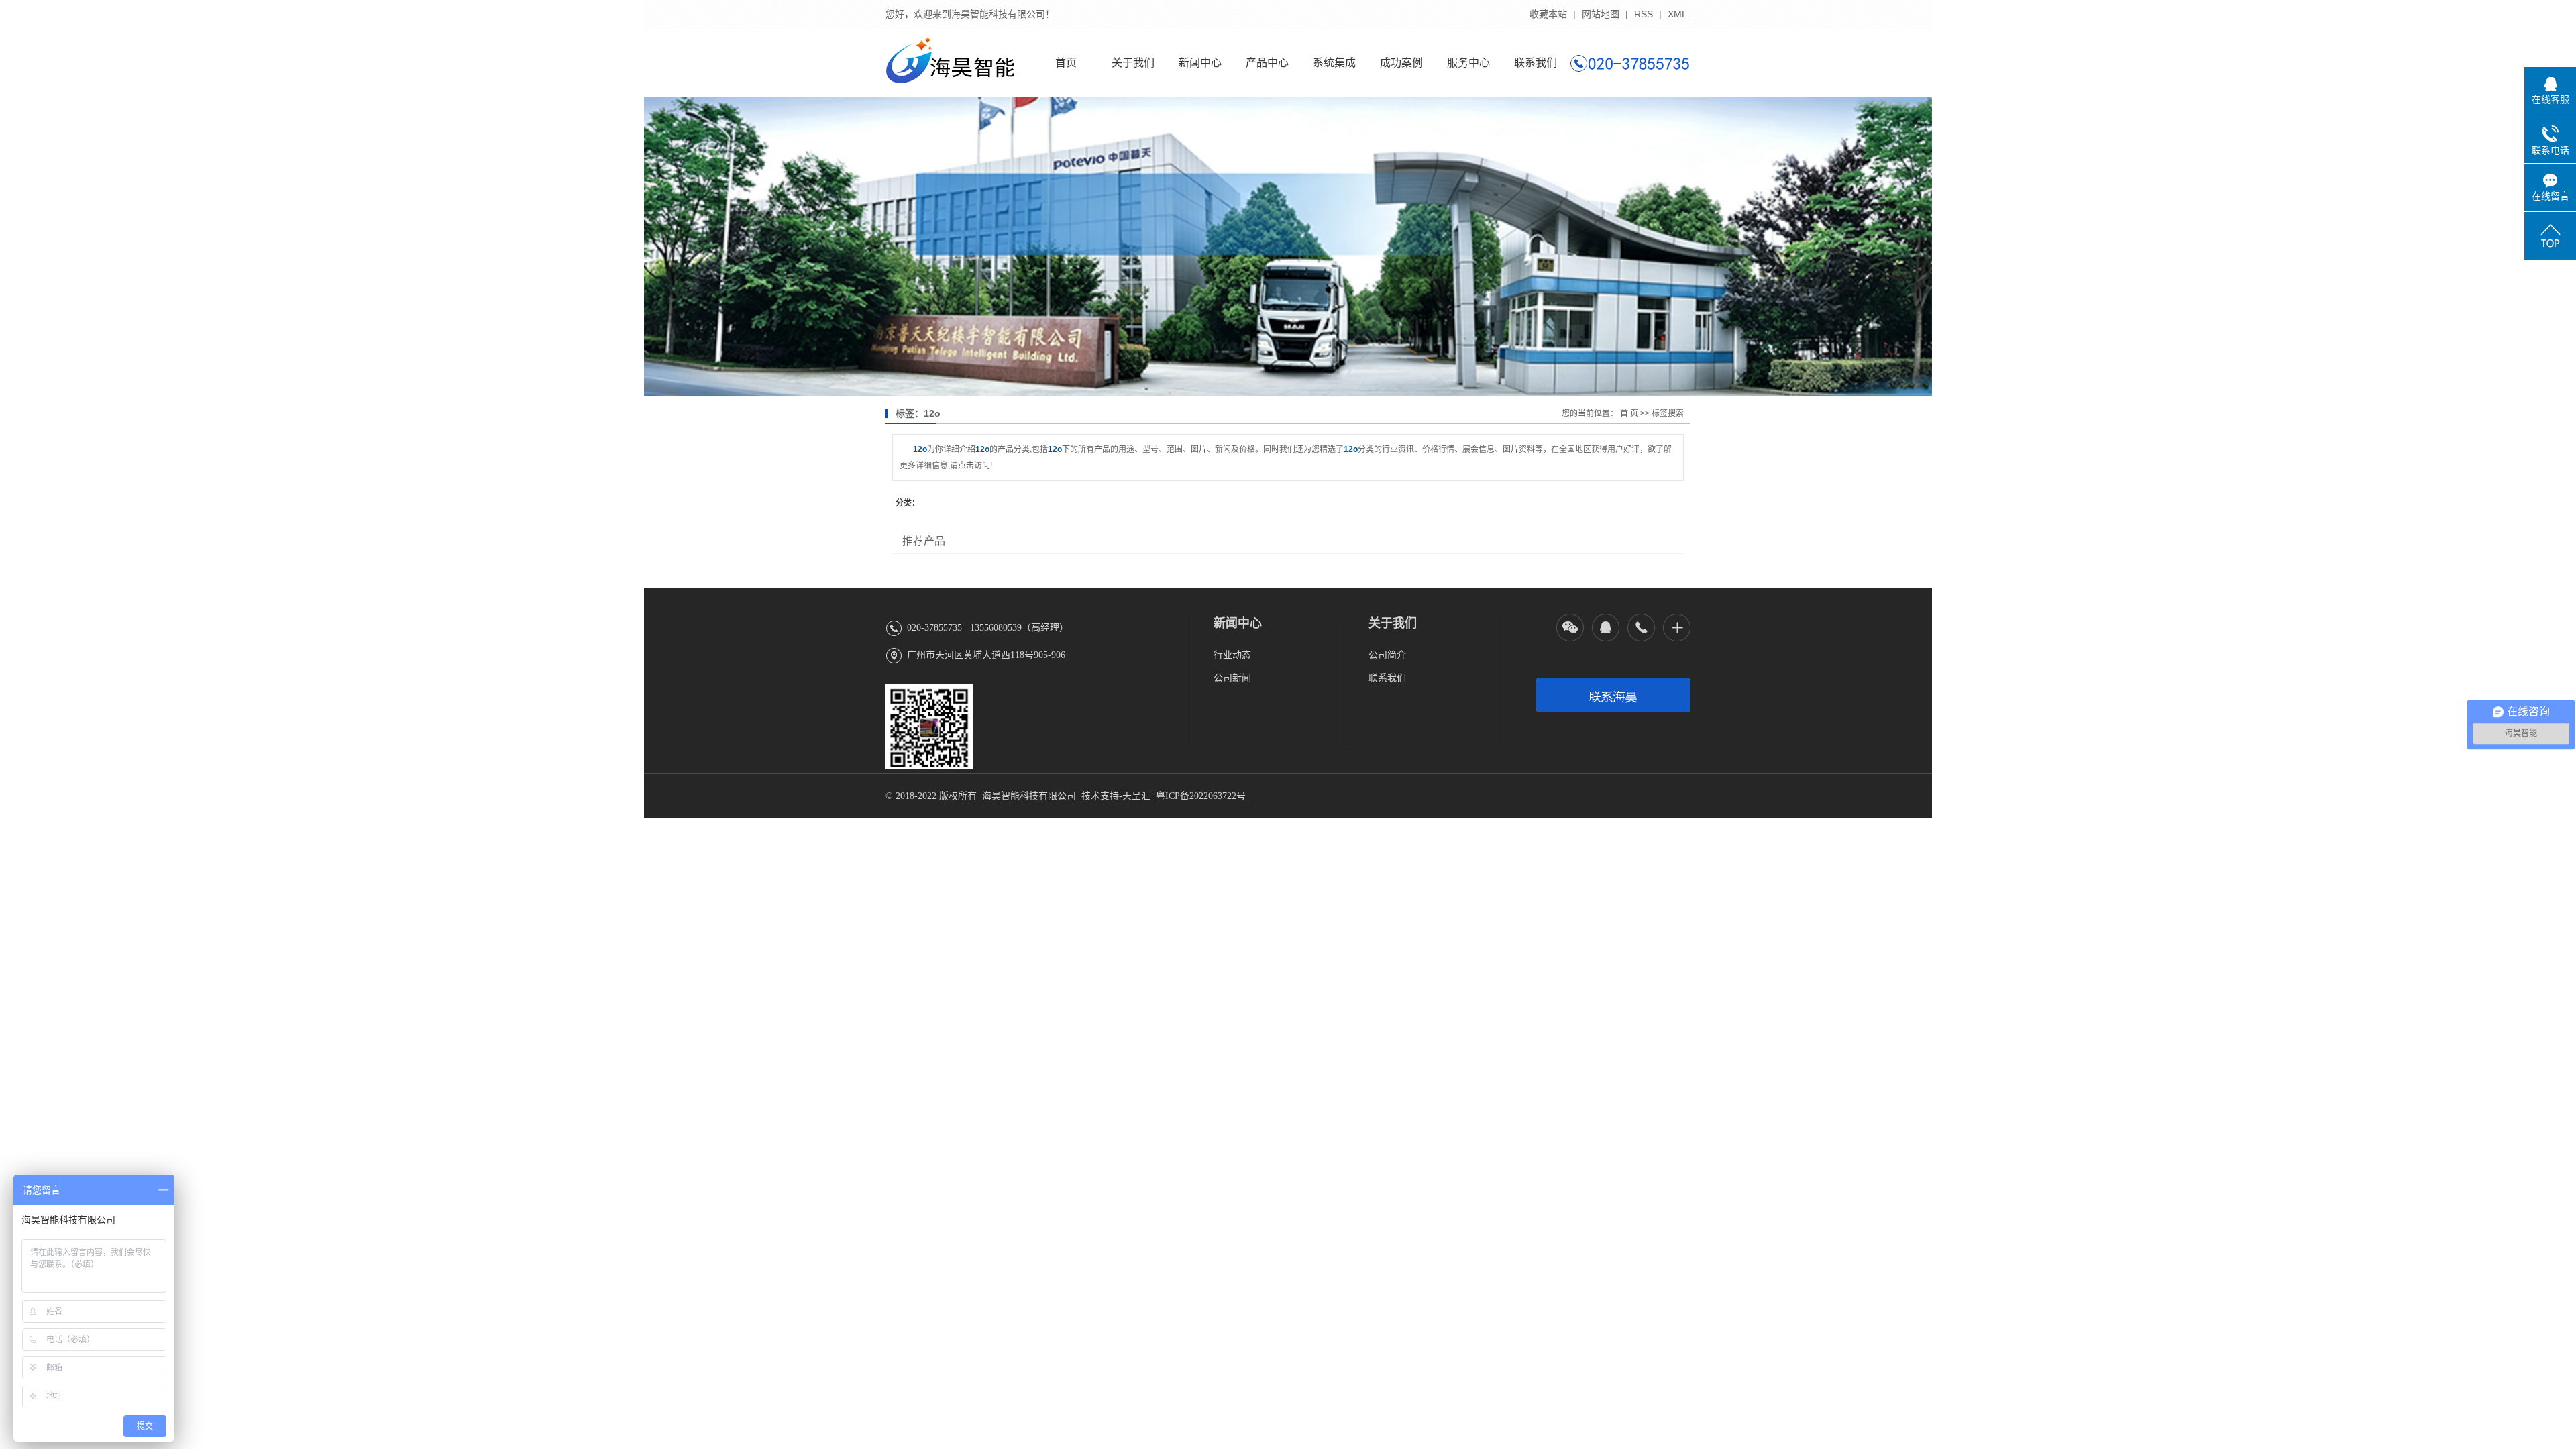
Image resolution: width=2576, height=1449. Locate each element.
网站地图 (1601, 14)
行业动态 (1232, 655)
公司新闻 (1232, 678)
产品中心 (1267, 63)
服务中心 (1468, 63)
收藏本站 (1548, 14)
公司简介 (1387, 655)
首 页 (1629, 413)
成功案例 (1401, 63)
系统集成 (1334, 63)
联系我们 (1536, 63)
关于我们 (1133, 63)
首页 (1066, 63)
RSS (1644, 14)
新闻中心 (1200, 63)
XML (1677, 14)
